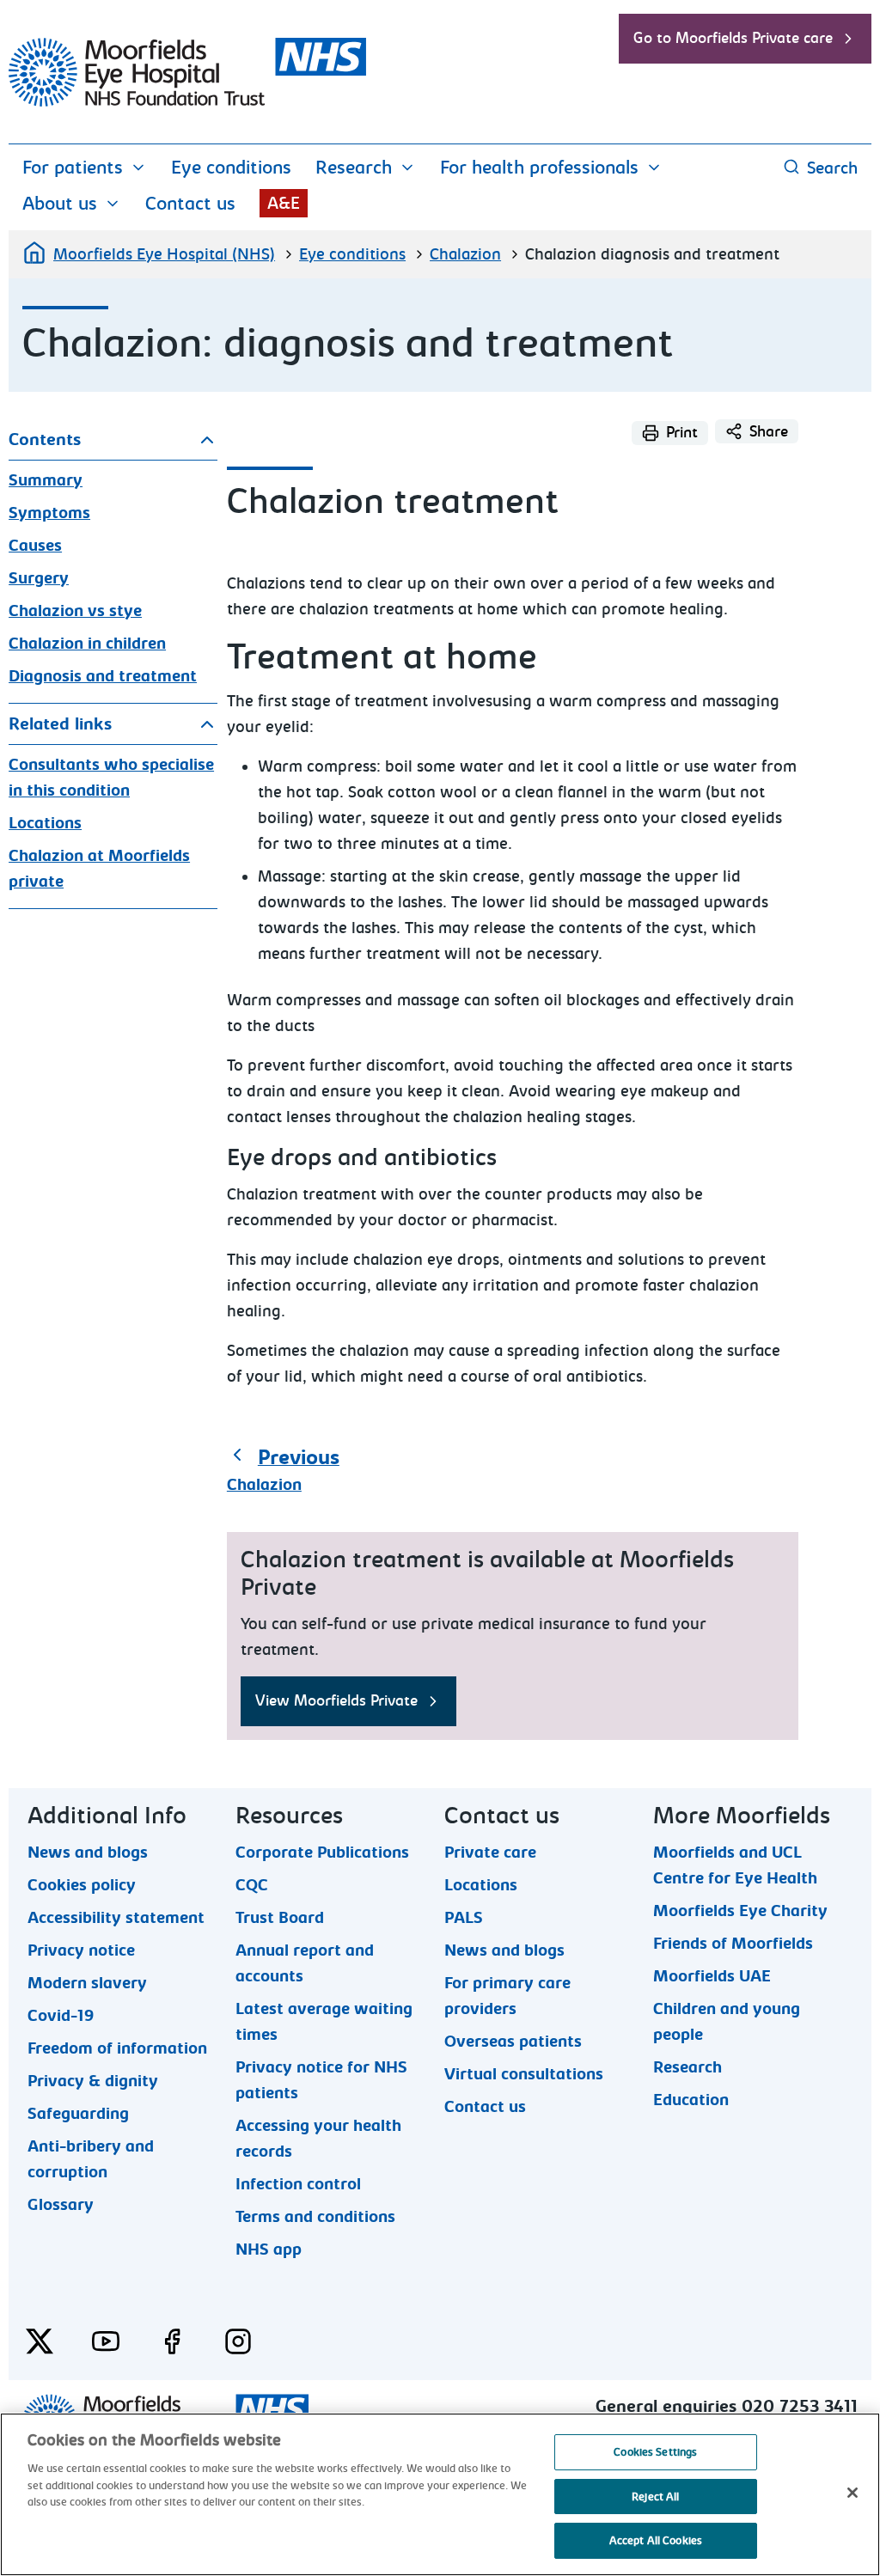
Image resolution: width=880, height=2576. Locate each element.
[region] (440, 2494)
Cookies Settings (655, 2452)
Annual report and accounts (305, 1950)
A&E (284, 203)
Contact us (190, 204)
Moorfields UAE (712, 1975)
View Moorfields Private (336, 1701)
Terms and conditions (315, 2216)
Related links (60, 724)
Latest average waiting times (324, 2008)
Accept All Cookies (656, 2540)
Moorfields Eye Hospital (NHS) (164, 254)
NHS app (269, 2249)
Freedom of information (117, 2048)
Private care (490, 1852)
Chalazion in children (87, 644)
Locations (45, 823)
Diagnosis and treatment (103, 676)
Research (354, 168)
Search (832, 168)
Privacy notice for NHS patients (321, 2066)
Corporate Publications (322, 1852)
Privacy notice (81, 1950)
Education (691, 2099)
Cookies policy (82, 1884)
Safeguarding (78, 2113)
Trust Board (280, 1917)
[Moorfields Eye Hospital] (187, 102)
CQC (252, 1884)
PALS (464, 1917)
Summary (46, 480)
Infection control (298, 2183)
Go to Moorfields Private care (733, 38)
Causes (35, 546)
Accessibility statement (116, 1917)
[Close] (852, 2493)
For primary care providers (507, 1982)
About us (60, 204)
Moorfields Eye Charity (740, 1910)
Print (682, 433)
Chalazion (465, 254)
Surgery (39, 578)
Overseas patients (513, 2041)
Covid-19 (61, 2015)
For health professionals (539, 168)
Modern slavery (87, 1982)
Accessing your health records (318, 2125)
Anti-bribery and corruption (91, 2146)
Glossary (61, 2204)
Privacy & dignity (93, 2080)
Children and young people (727, 2008)
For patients (73, 168)
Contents (45, 440)
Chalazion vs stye (75, 611)
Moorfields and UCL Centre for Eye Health (735, 1852)
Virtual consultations (524, 2073)
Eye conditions (231, 168)
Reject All (655, 2497)
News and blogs (88, 1852)
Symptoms (49, 513)
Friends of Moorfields (733, 1943)
